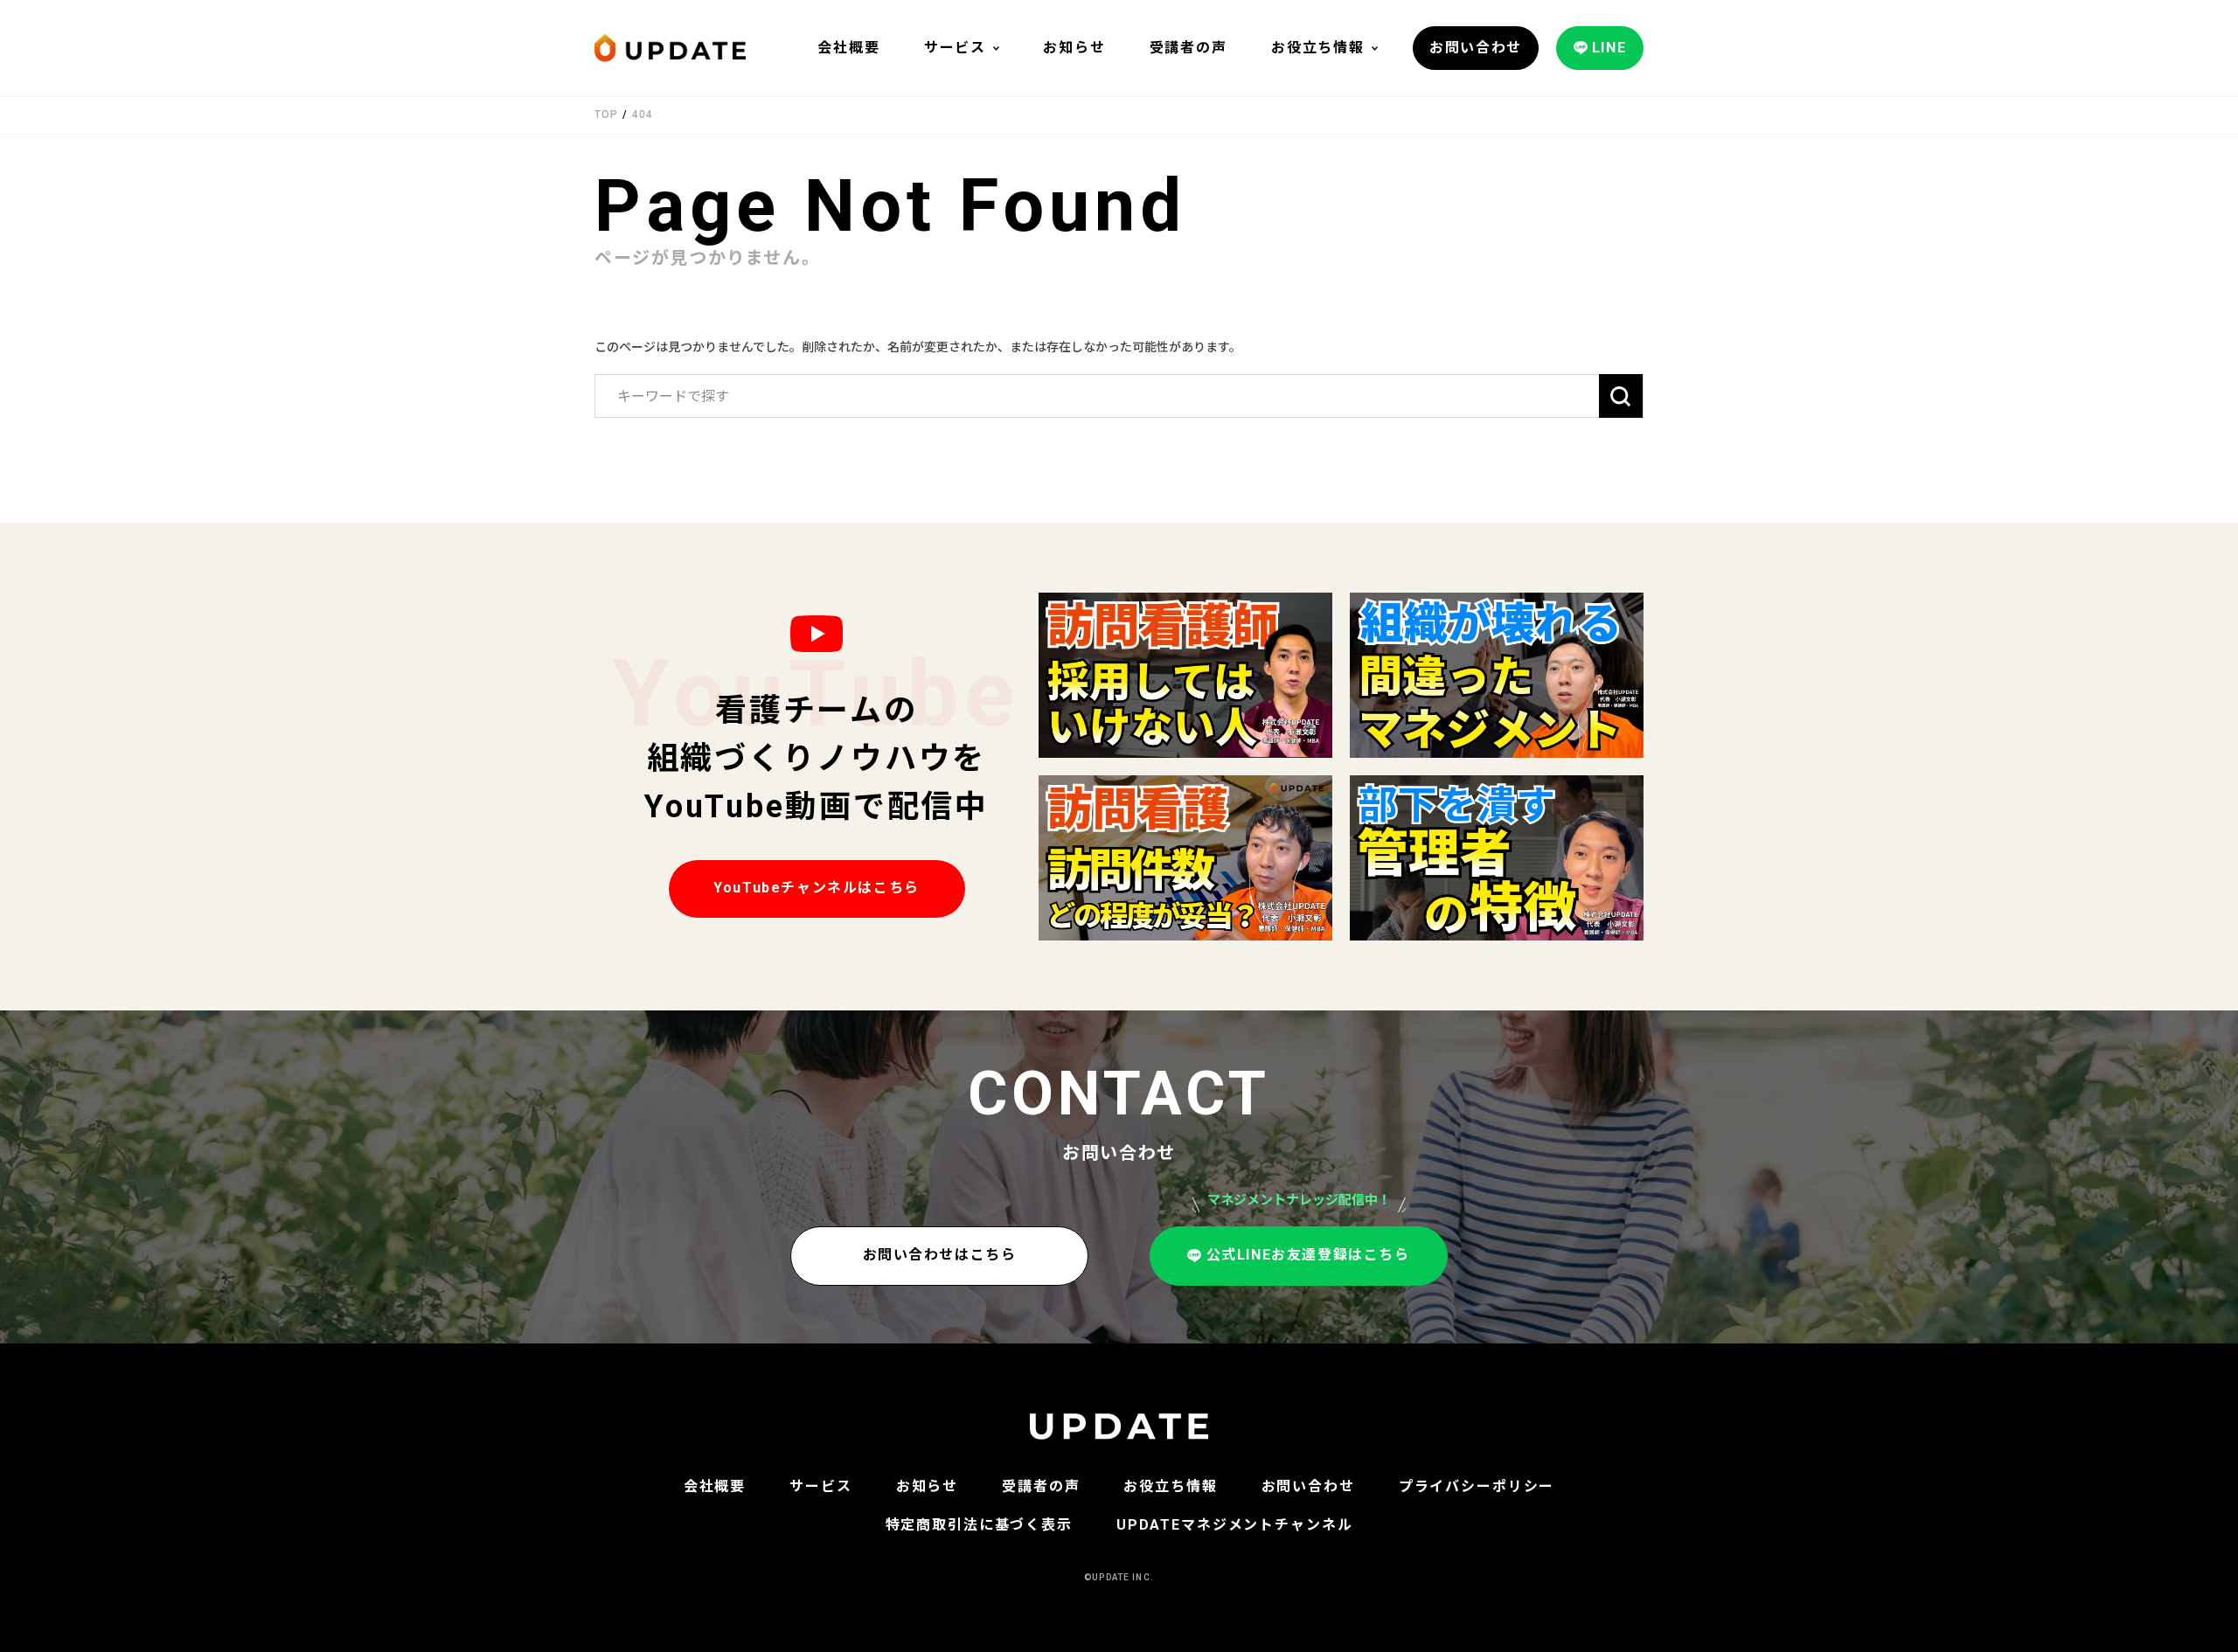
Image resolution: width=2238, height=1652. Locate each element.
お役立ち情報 (1318, 48)
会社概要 (848, 48)
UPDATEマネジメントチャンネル (1235, 1525)
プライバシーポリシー (1477, 1486)
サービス (955, 48)
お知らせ (1074, 48)
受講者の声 (1189, 48)
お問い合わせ (1308, 1486)
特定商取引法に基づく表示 (979, 1525)
